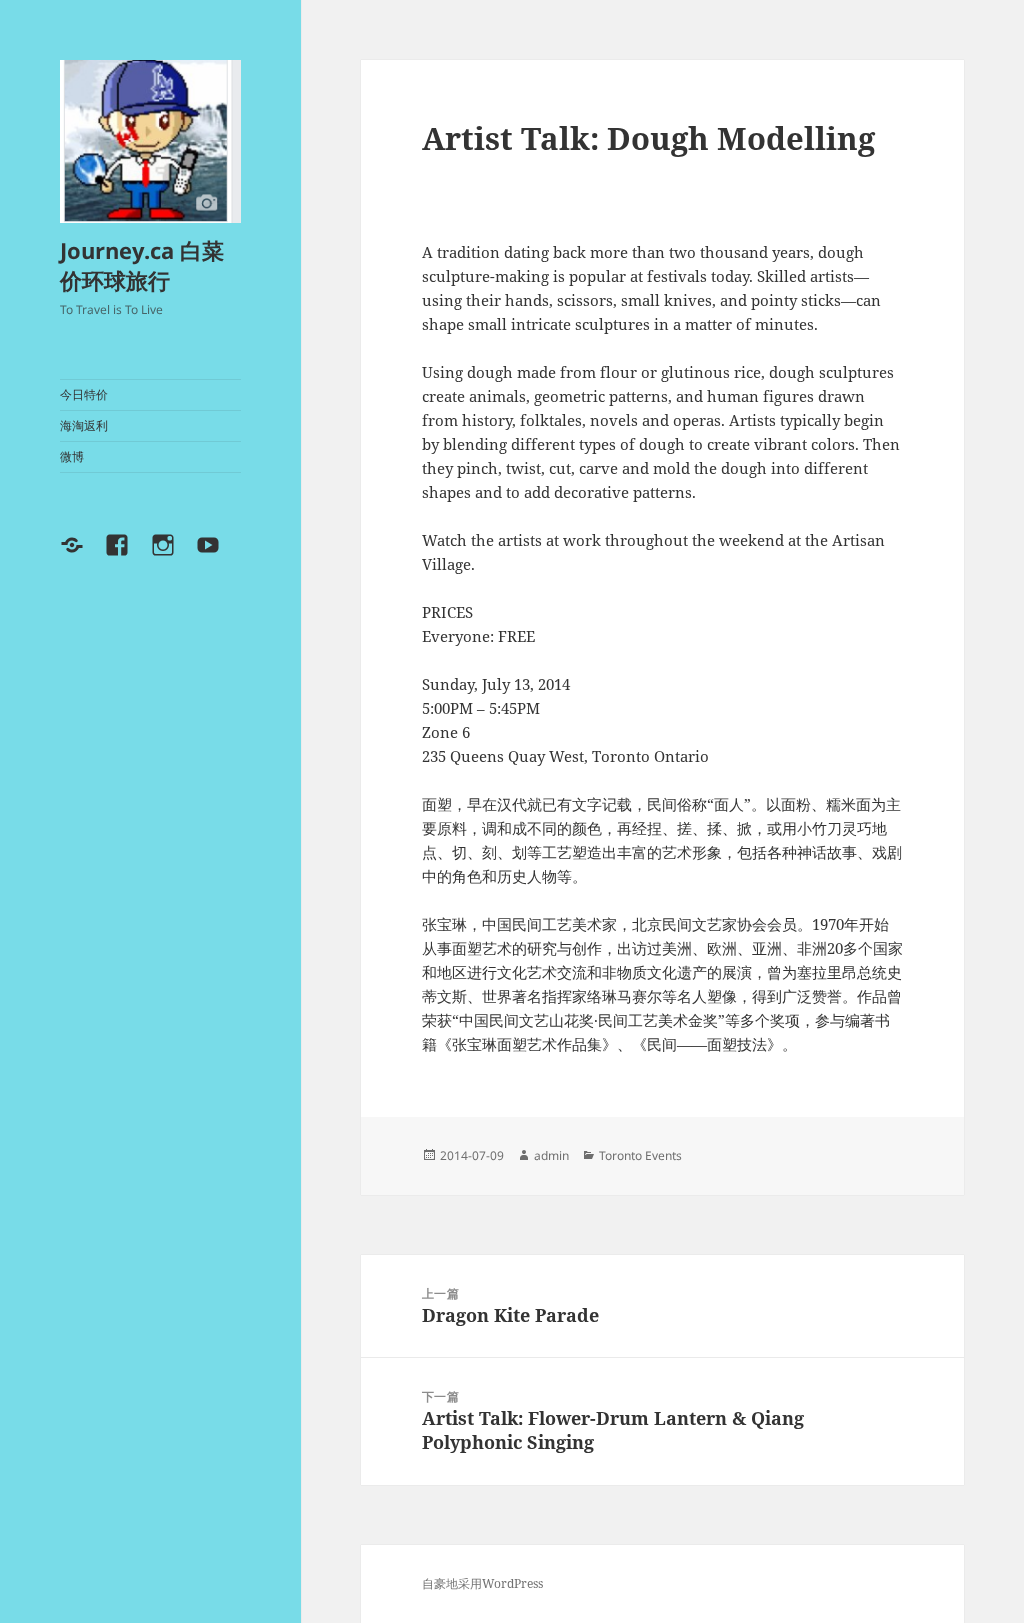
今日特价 (84, 394)
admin (551, 1155)
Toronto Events (640, 1155)
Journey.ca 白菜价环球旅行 (142, 265)
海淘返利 (84, 425)
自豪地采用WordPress (482, 1583)
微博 (72, 456)
